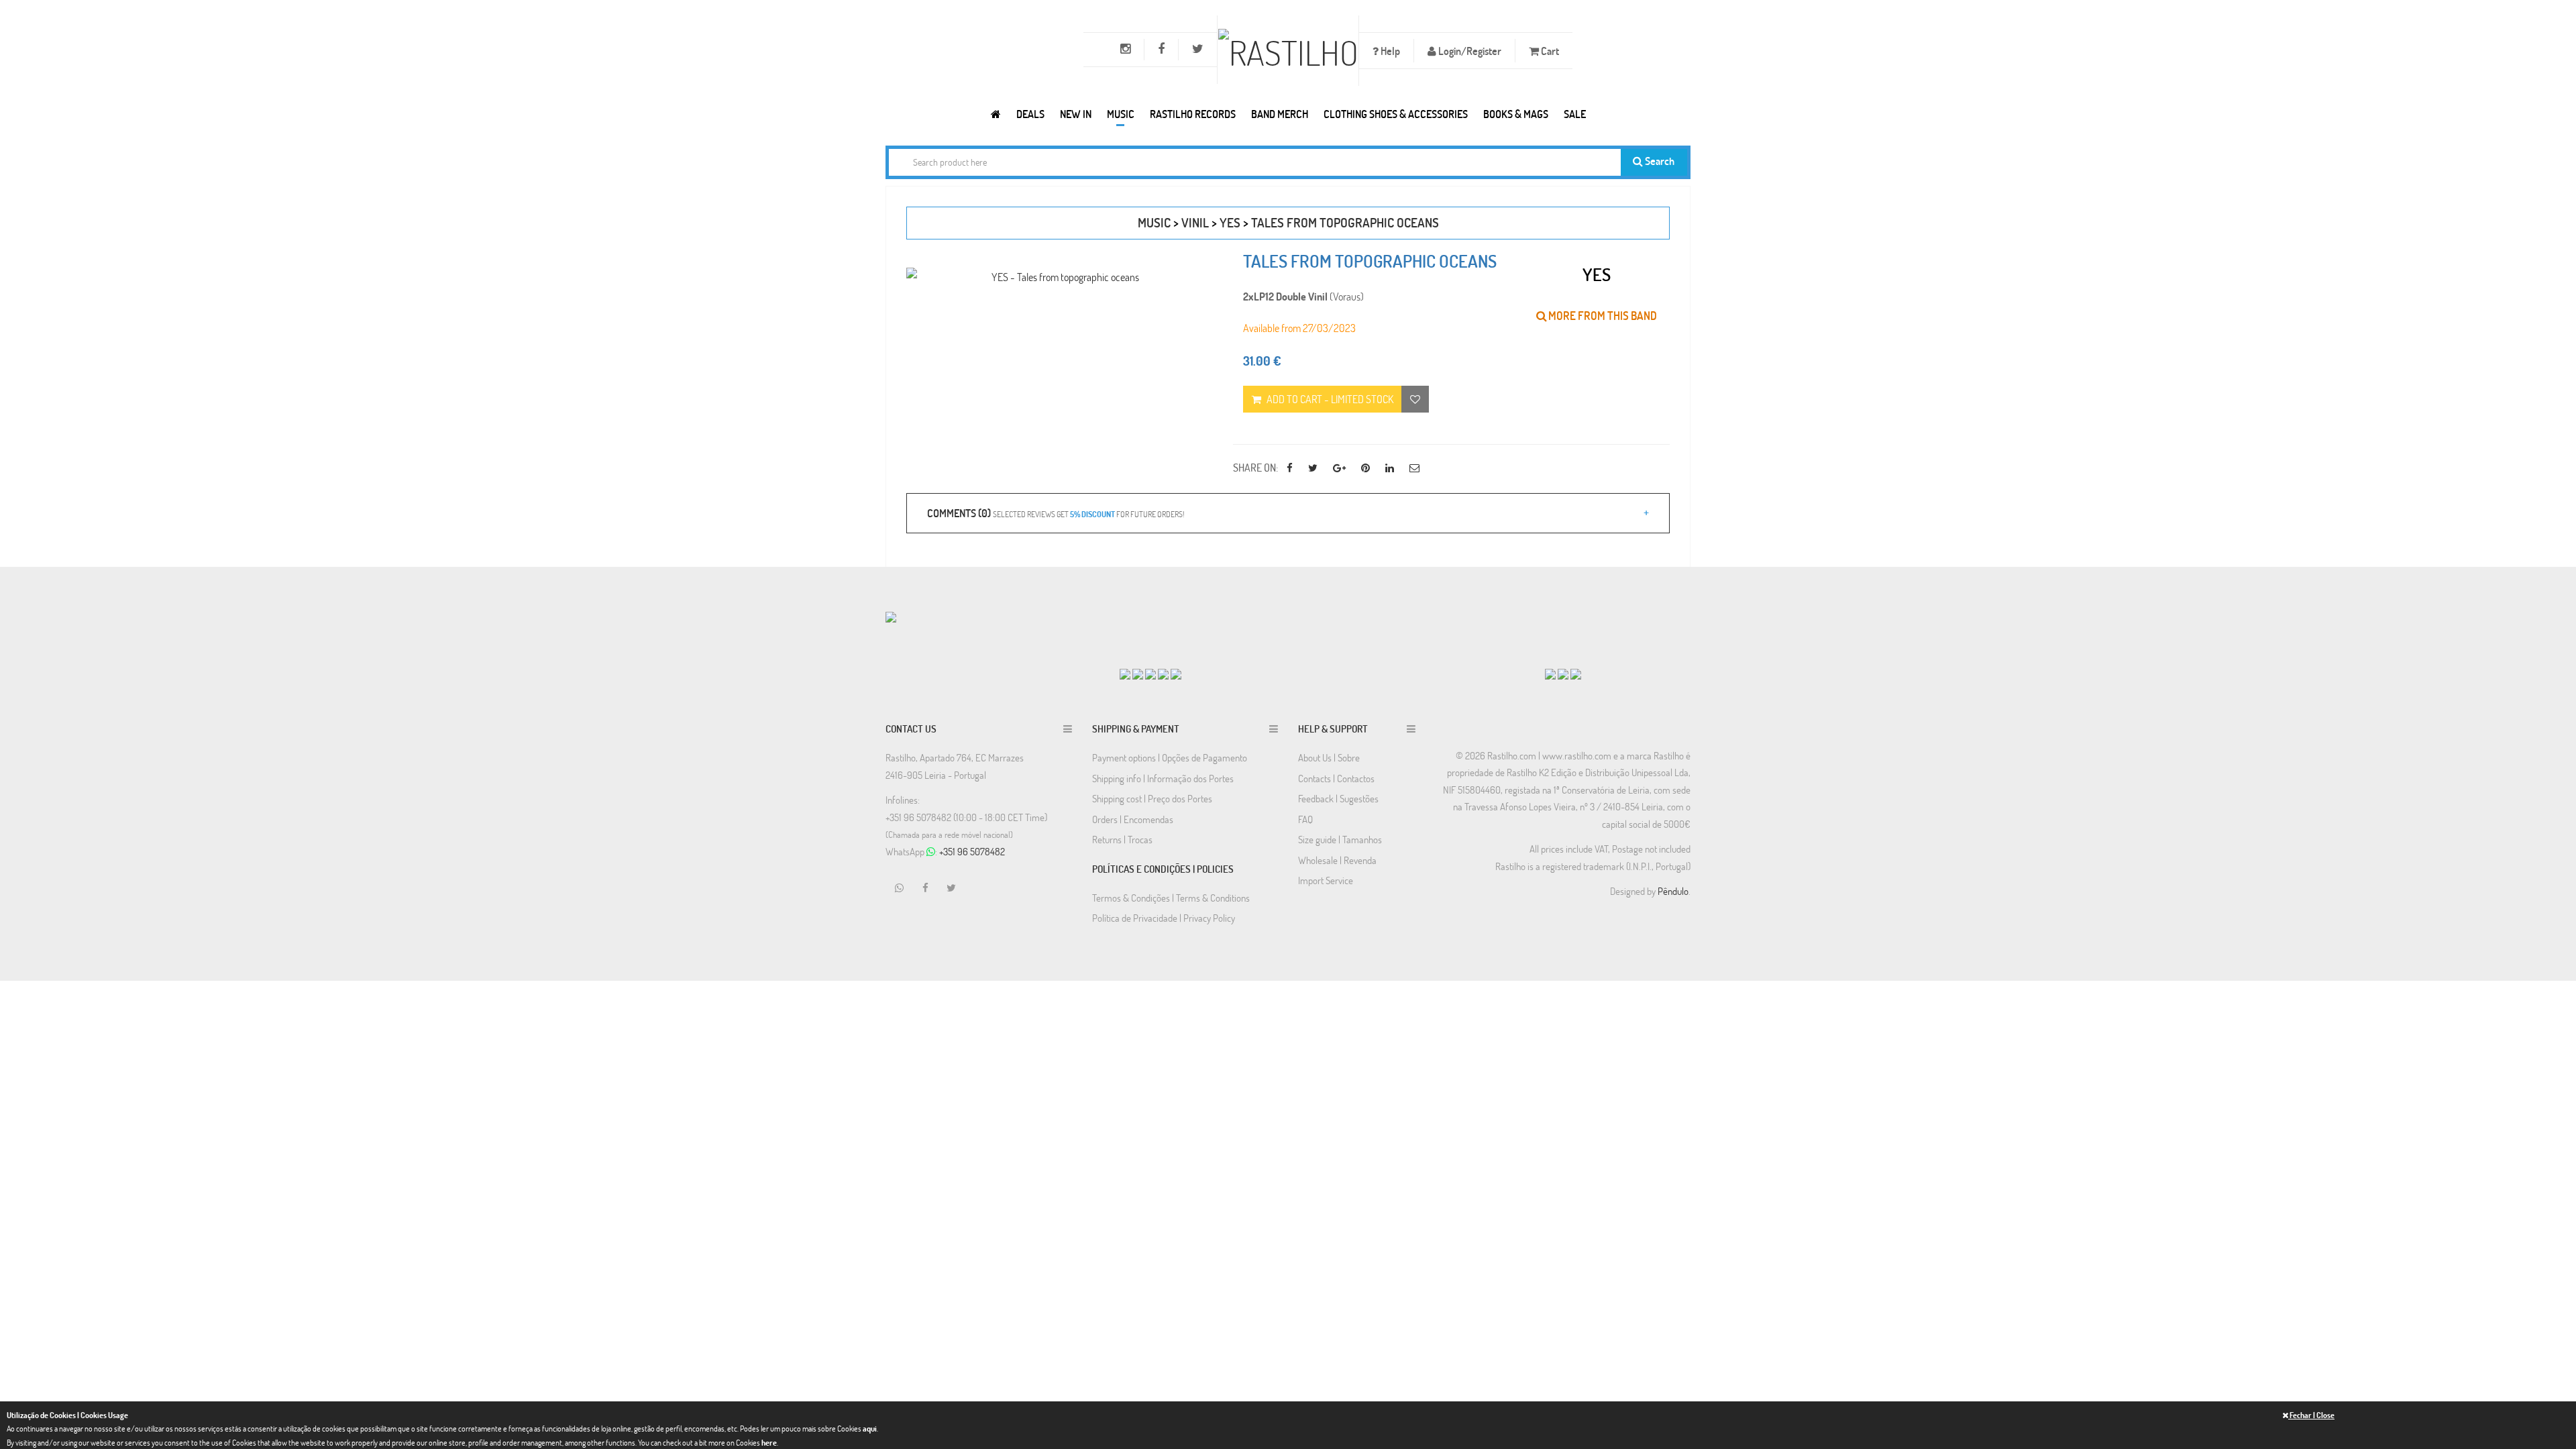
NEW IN (1076, 114)
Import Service (1326, 880)
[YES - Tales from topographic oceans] (1060, 277)
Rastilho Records (1193, 114)
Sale (1575, 114)
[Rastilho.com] (996, 114)
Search (1659, 161)
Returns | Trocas (1122, 839)
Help (1389, 51)
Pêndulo (1673, 891)
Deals (1030, 114)
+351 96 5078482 (972, 851)
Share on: (1255, 467)
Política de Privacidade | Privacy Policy (1164, 918)
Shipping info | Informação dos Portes (1163, 778)
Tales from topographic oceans (1345, 222)
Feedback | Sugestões (1338, 798)
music (1154, 222)
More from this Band (1602, 316)
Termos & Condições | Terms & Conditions (1171, 898)
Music (1121, 114)
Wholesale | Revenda (1337, 860)
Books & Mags (1516, 114)
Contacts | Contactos (1336, 778)
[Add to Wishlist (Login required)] (1415, 399)
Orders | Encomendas (1133, 819)
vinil (1195, 222)
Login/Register (1469, 51)
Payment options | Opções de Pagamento (1170, 757)
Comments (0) (1056, 513)
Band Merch (1280, 114)
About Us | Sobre (1329, 757)
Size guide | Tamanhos (1340, 839)
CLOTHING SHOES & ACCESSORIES (1396, 114)
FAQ (1305, 819)
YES (1230, 222)
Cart (1549, 51)
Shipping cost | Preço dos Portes (1152, 798)
